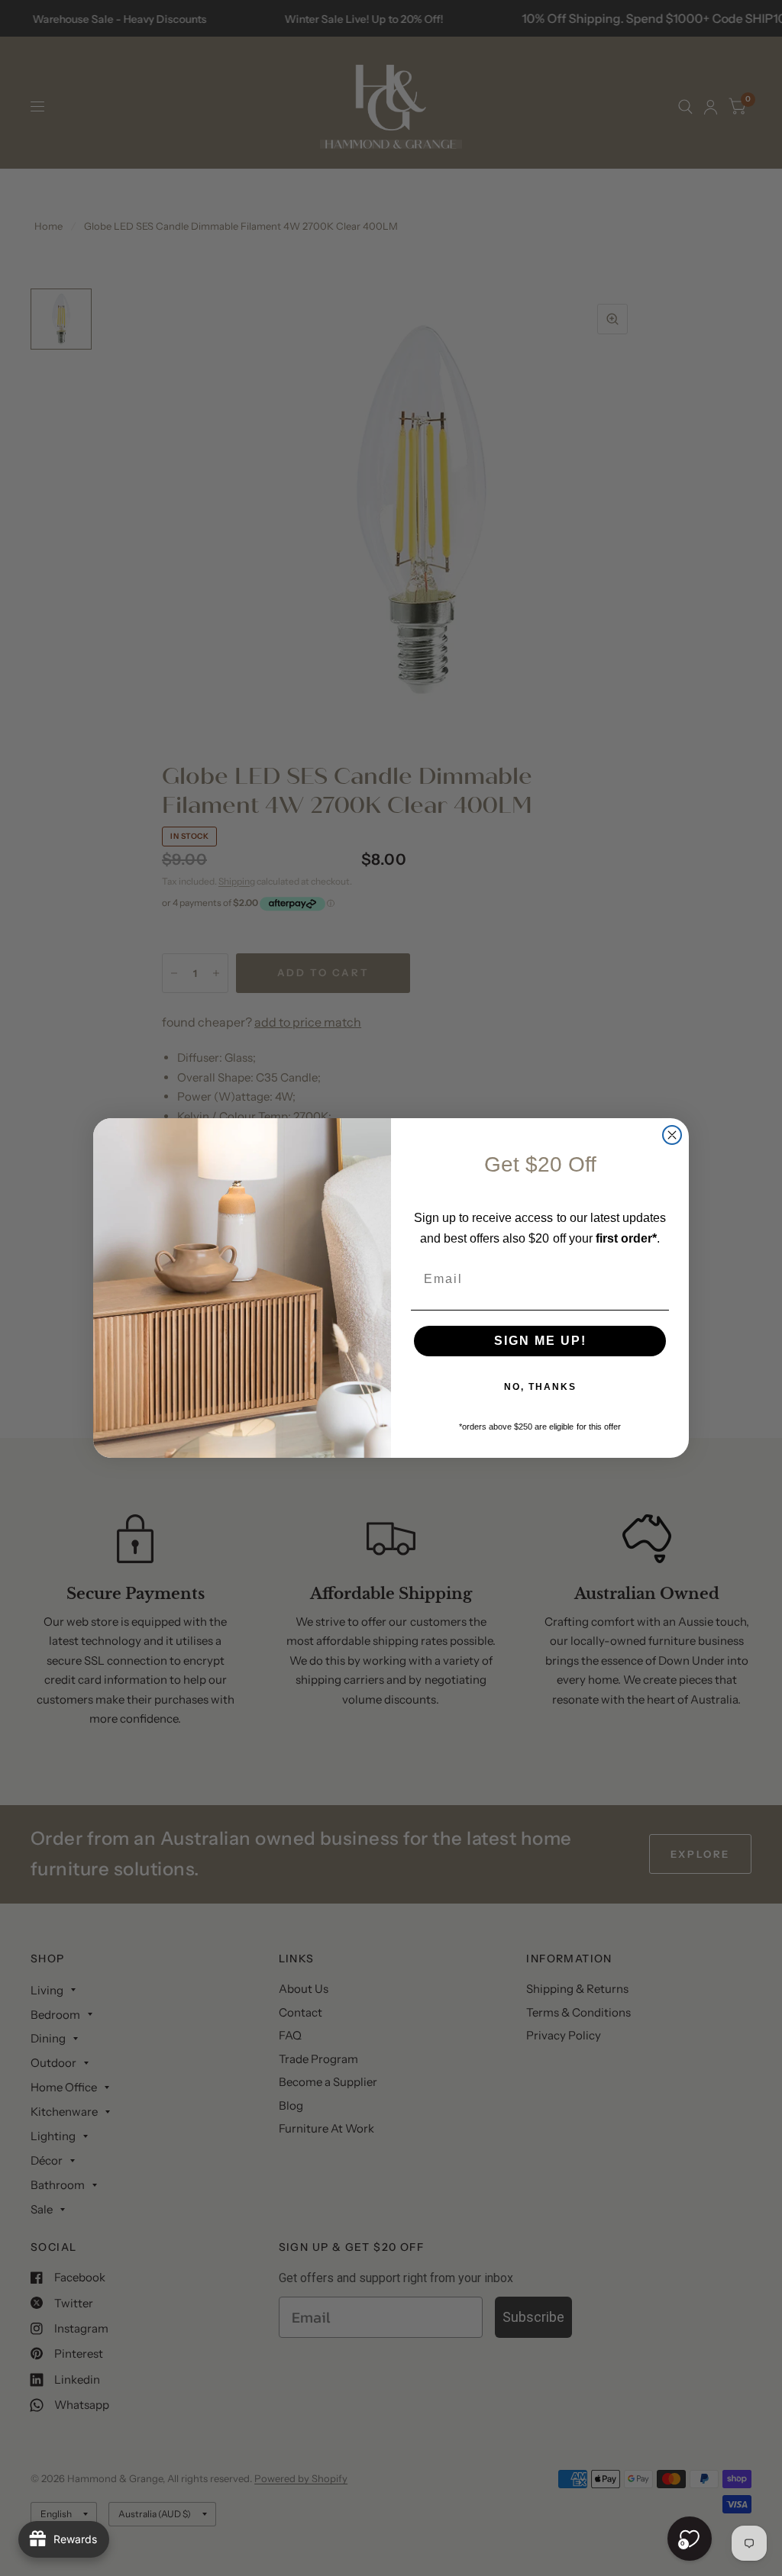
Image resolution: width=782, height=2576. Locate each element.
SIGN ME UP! (540, 1341)
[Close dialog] (672, 1135)
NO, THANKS (540, 1387)
